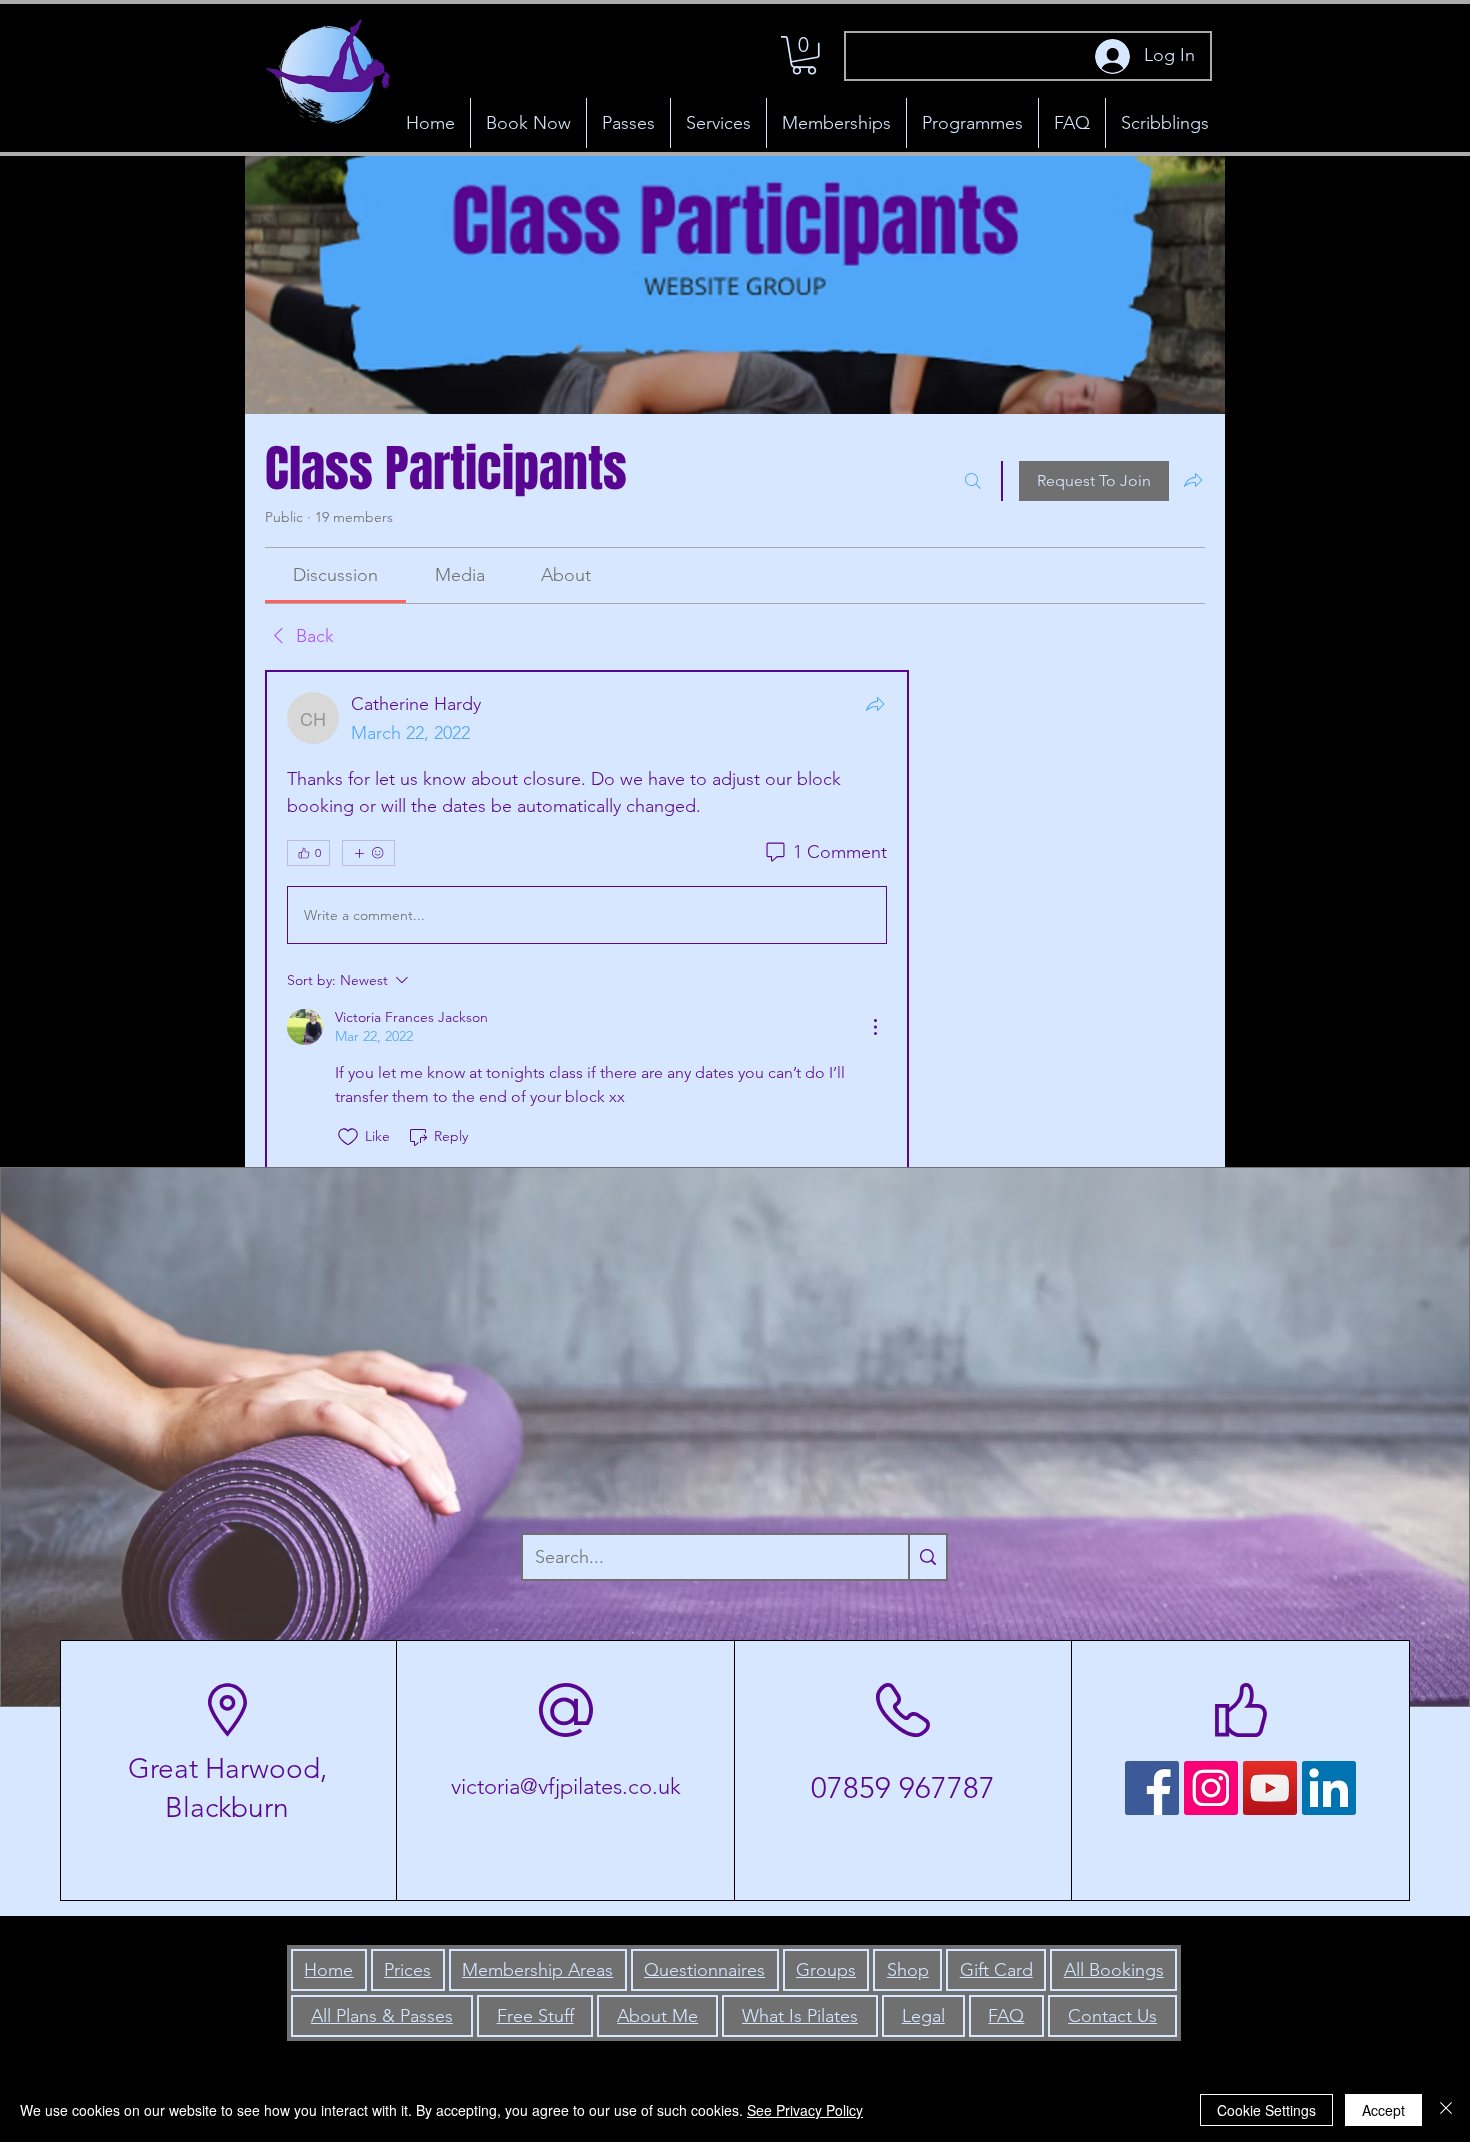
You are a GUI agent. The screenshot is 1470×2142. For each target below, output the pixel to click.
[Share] (875, 704)
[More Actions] (875, 1027)
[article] (587, 921)
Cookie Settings (1266, 2110)
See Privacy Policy (805, 2110)
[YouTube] (1270, 1788)
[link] (335, 575)
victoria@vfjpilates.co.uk (566, 1786)
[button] (804, 55)
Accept (1383, 2110)
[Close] (1446, 2110)
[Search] (973, 481)
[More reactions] (368, 853)
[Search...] (927, 1557)
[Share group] (1193, 480)
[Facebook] (1152, 1788)
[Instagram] (1211, 1788)
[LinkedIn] (1329, 1788)
